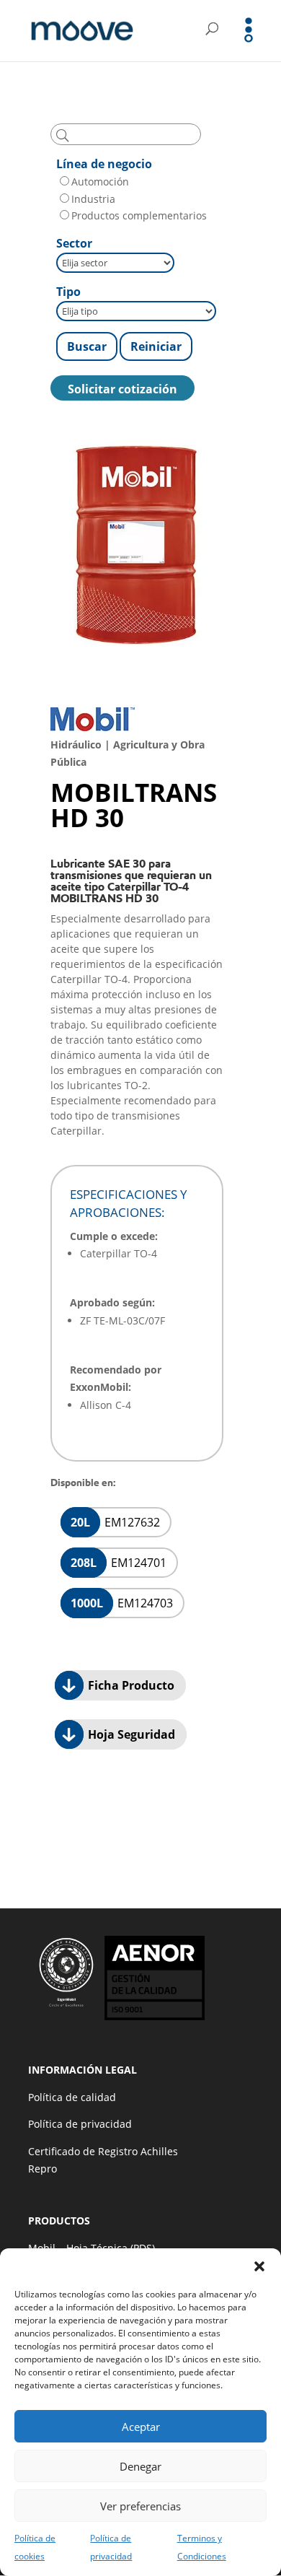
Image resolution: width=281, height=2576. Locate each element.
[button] (259, 2266)
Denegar (140, 2466)
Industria (93, 199)
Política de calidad (72, 2097)
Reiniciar (156, 346)
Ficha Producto (130, 1685)
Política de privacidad (80, 2124)
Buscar (87, 346)
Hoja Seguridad (130, 1734)
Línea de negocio (104, 164)
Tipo (68, 292)
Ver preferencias (140, 2506)
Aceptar (141, 2427)
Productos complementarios (139, 215)
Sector (74, 243)
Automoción (100, 182)
